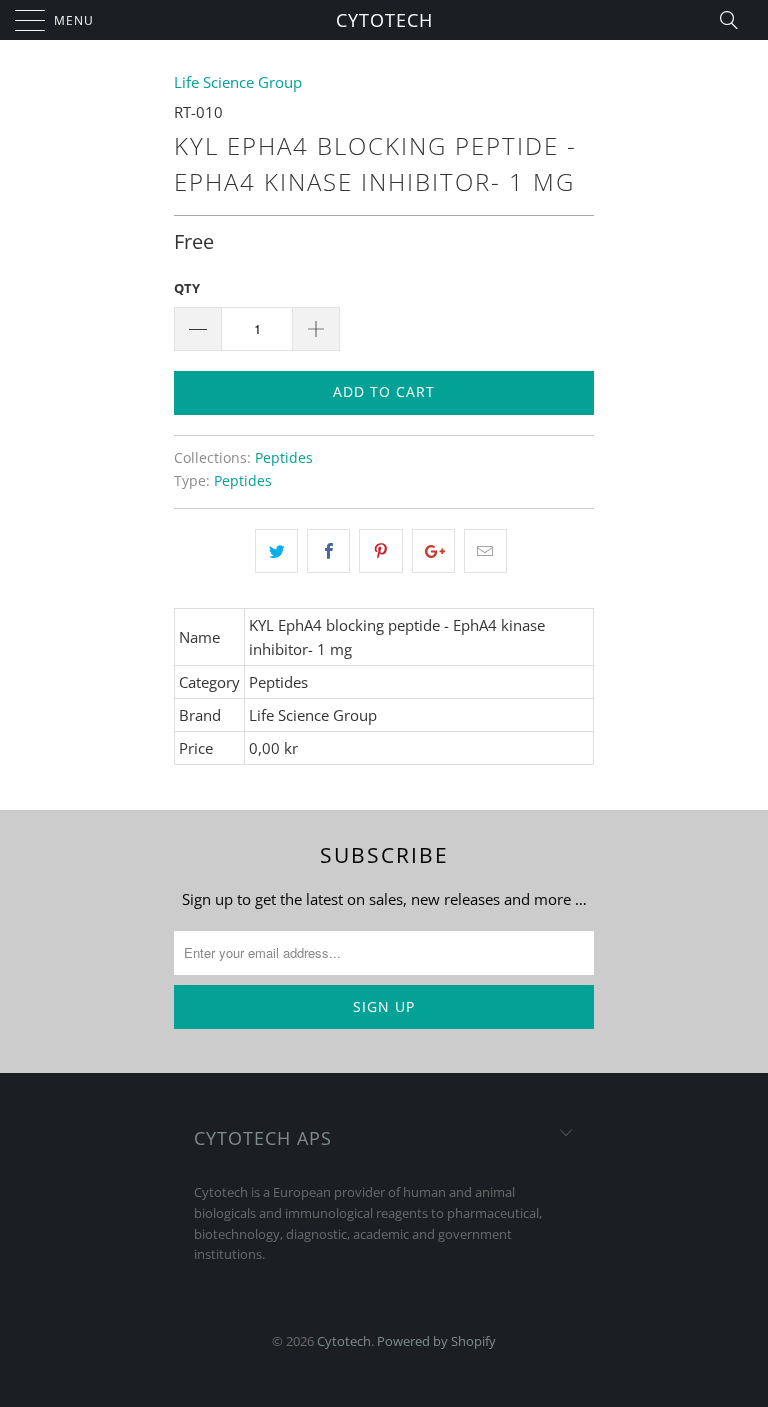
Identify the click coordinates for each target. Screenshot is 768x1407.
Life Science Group (238, 82)
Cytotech (384, 20)
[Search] (735, 20)
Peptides (284, 458)
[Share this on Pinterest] (380, 551)
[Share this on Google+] (433, 551)
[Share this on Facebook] (328, 551)
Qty (187, 288)
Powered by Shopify (436, 1341)
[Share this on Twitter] (276, 551)
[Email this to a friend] (485, 551)
